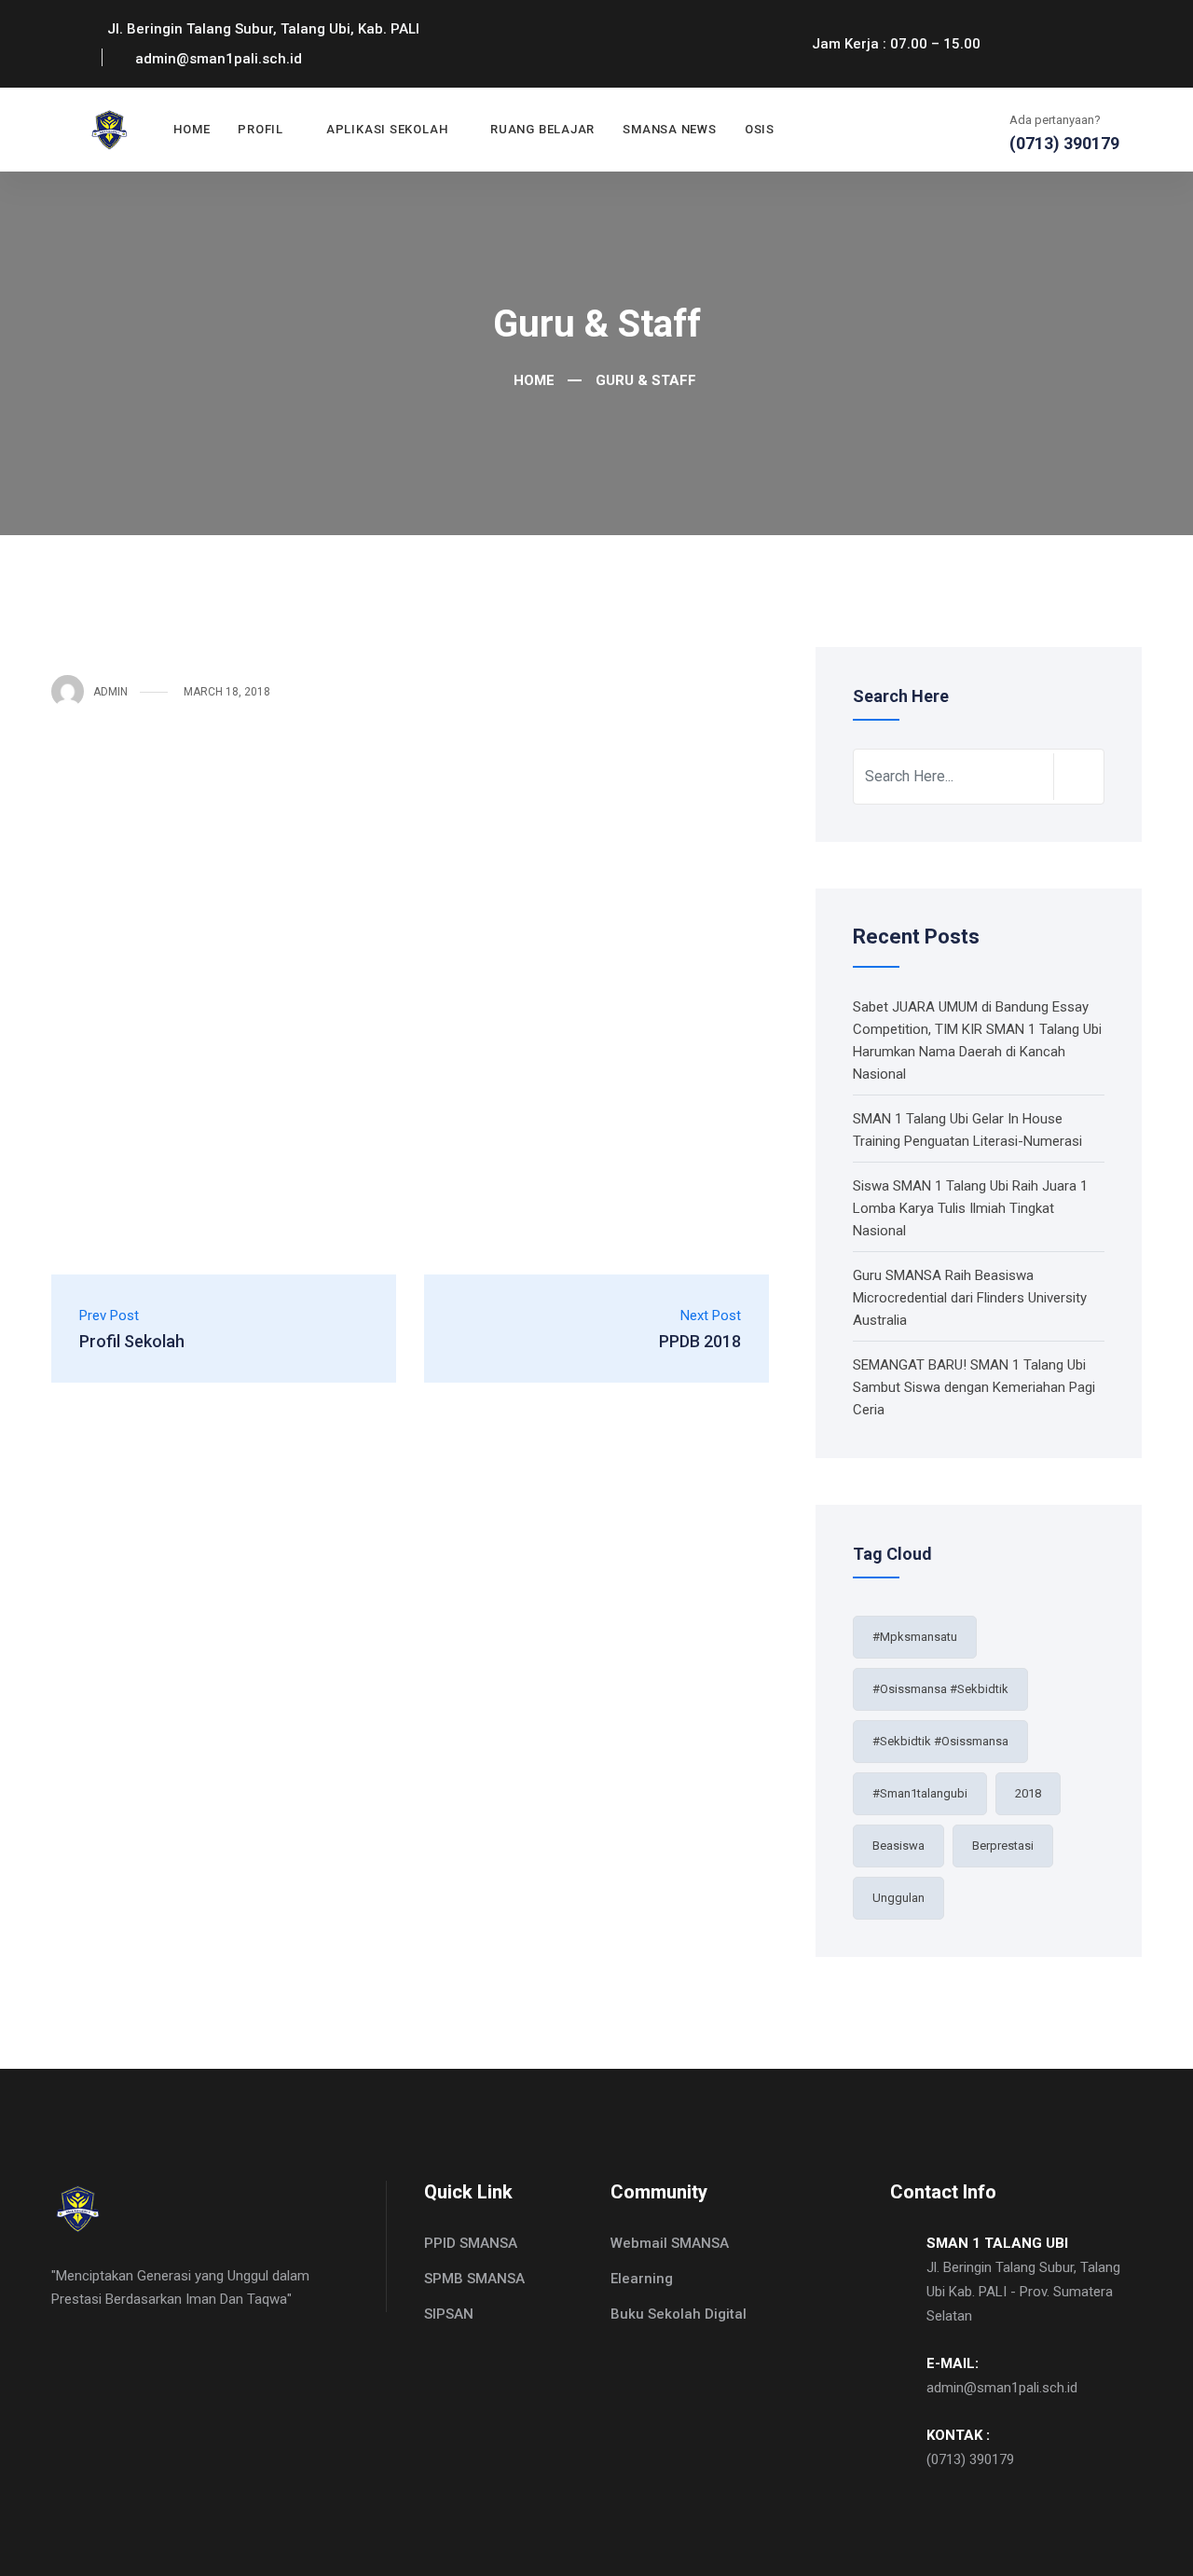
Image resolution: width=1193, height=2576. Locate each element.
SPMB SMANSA (474, 2279)
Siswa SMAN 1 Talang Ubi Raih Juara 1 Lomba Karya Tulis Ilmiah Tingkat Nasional (970, 1208)
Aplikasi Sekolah (387, 129)
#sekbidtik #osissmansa (940, 1741)
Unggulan (898, 1898)
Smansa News (670, 129)
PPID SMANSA (471, 2243)
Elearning (642, 2279)
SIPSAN (449, 2314)
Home (192, 129)
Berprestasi (1003, 1846)
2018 (1028, 1793)
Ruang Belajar (542, 129)
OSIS (760, 129)
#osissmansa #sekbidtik (940, 1689)
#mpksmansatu (915, 1637)
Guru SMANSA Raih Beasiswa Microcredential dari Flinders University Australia (970, 1298)
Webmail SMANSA (670, 2243)
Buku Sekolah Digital (679, 2314)
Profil (261, 129)
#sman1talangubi (920, 1793)
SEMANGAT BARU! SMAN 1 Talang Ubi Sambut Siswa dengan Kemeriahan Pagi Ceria (974, 1387)
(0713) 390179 (970, 2459)
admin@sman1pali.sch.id (1002, 2388)
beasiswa (898, 1846)
